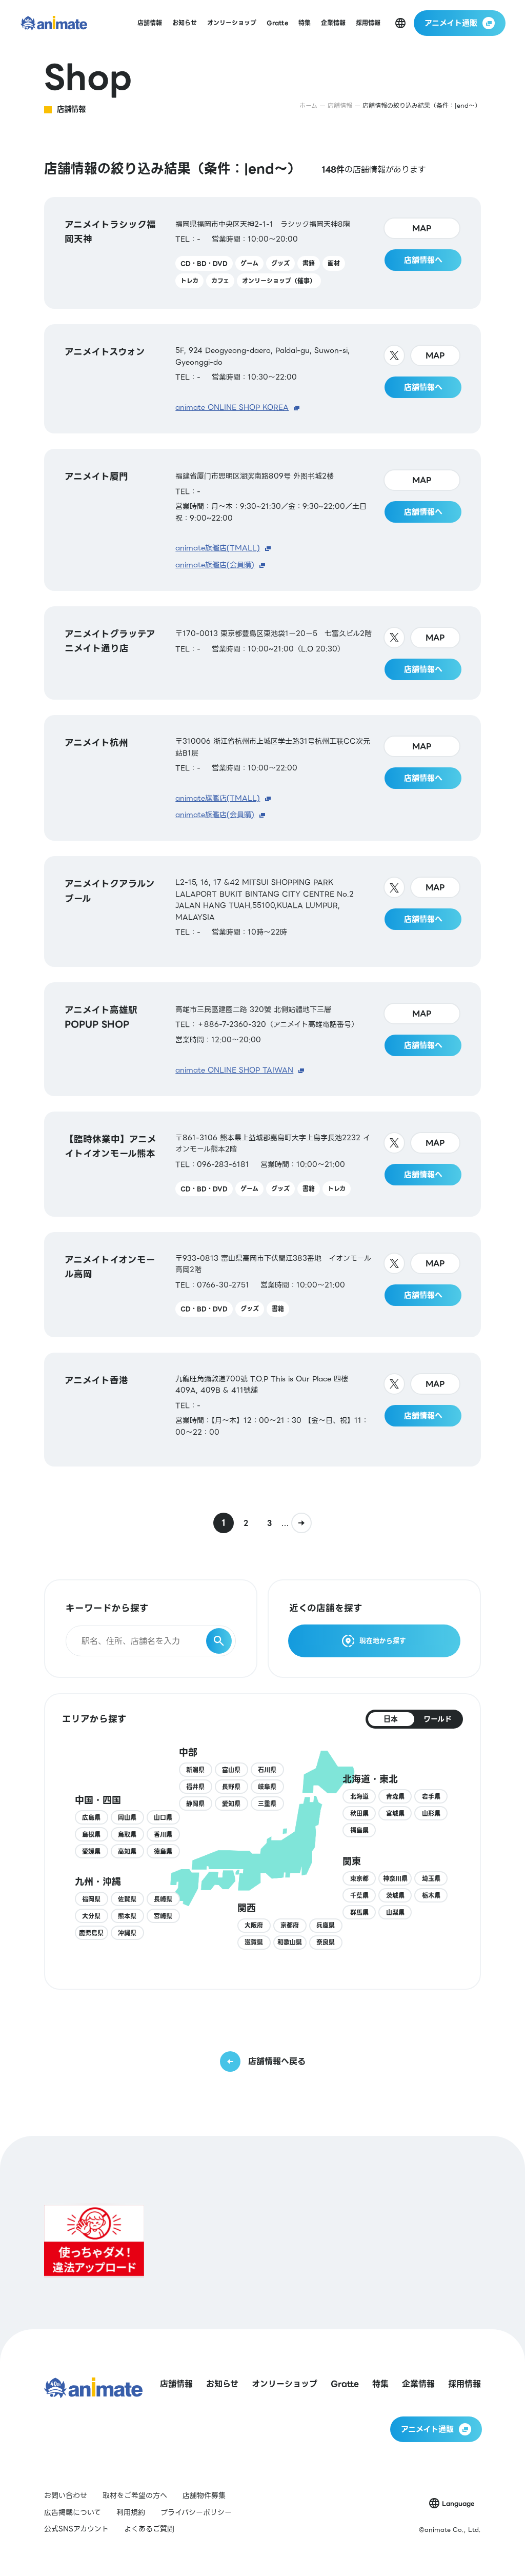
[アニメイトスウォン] (262, 379)
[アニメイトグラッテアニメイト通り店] (262, 653)
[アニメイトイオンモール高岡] (262, 1285)
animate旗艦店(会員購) (215, 565)
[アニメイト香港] (262, 1410)
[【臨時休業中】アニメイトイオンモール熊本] (262, 1164)
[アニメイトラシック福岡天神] (262, 253)
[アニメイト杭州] (262, 778)
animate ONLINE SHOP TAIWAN (234, 1070)
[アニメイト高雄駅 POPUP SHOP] (262, 1039)
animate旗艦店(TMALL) (218, 548)
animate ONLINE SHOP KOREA (232, 407)
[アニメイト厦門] (262, 520)
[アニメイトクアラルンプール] (262, 911)
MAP (422, 228)
